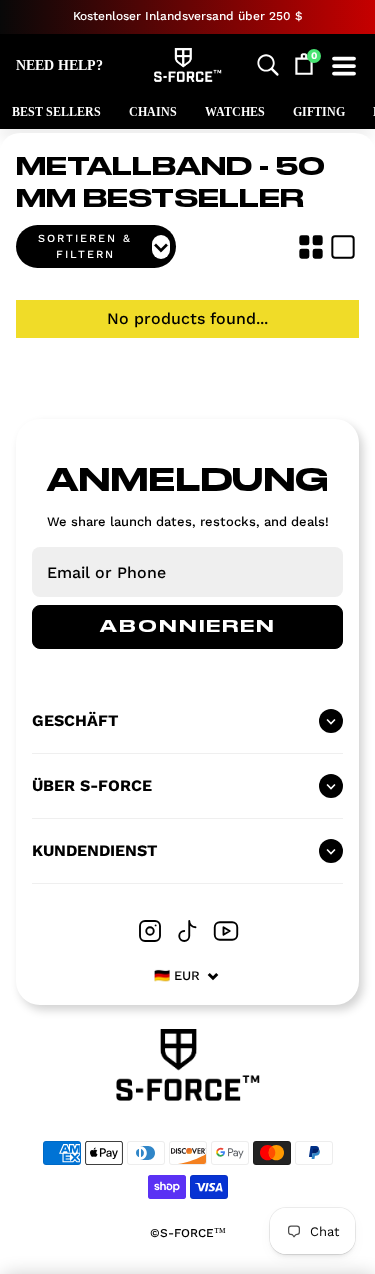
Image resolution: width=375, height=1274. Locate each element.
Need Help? (59, 65)
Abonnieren (188, 627)
